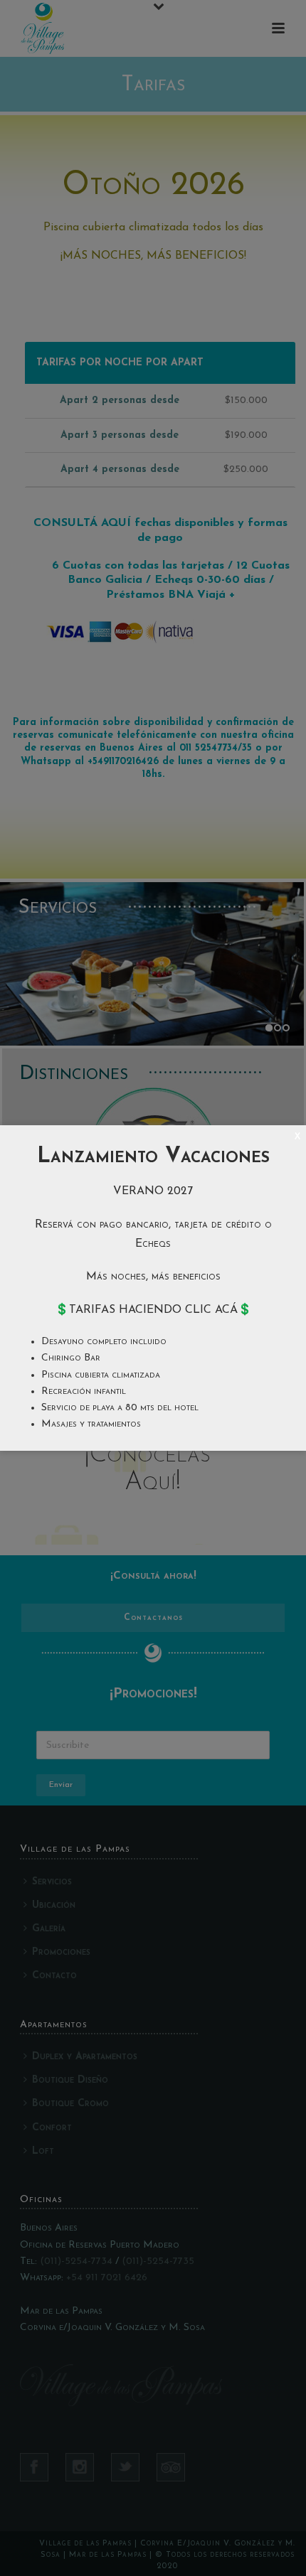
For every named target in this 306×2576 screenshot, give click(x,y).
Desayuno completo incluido (104, 1342)
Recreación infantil (84, 1391)
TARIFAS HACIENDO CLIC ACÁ (153, 1310)
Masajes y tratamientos (91, 1424)
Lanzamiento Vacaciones (153, 1157)
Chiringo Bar (71, 1358)
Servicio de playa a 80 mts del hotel (120, 1408)
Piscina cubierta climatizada (101, 1375)
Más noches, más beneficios (153, 1277)
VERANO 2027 (153, 1191)
